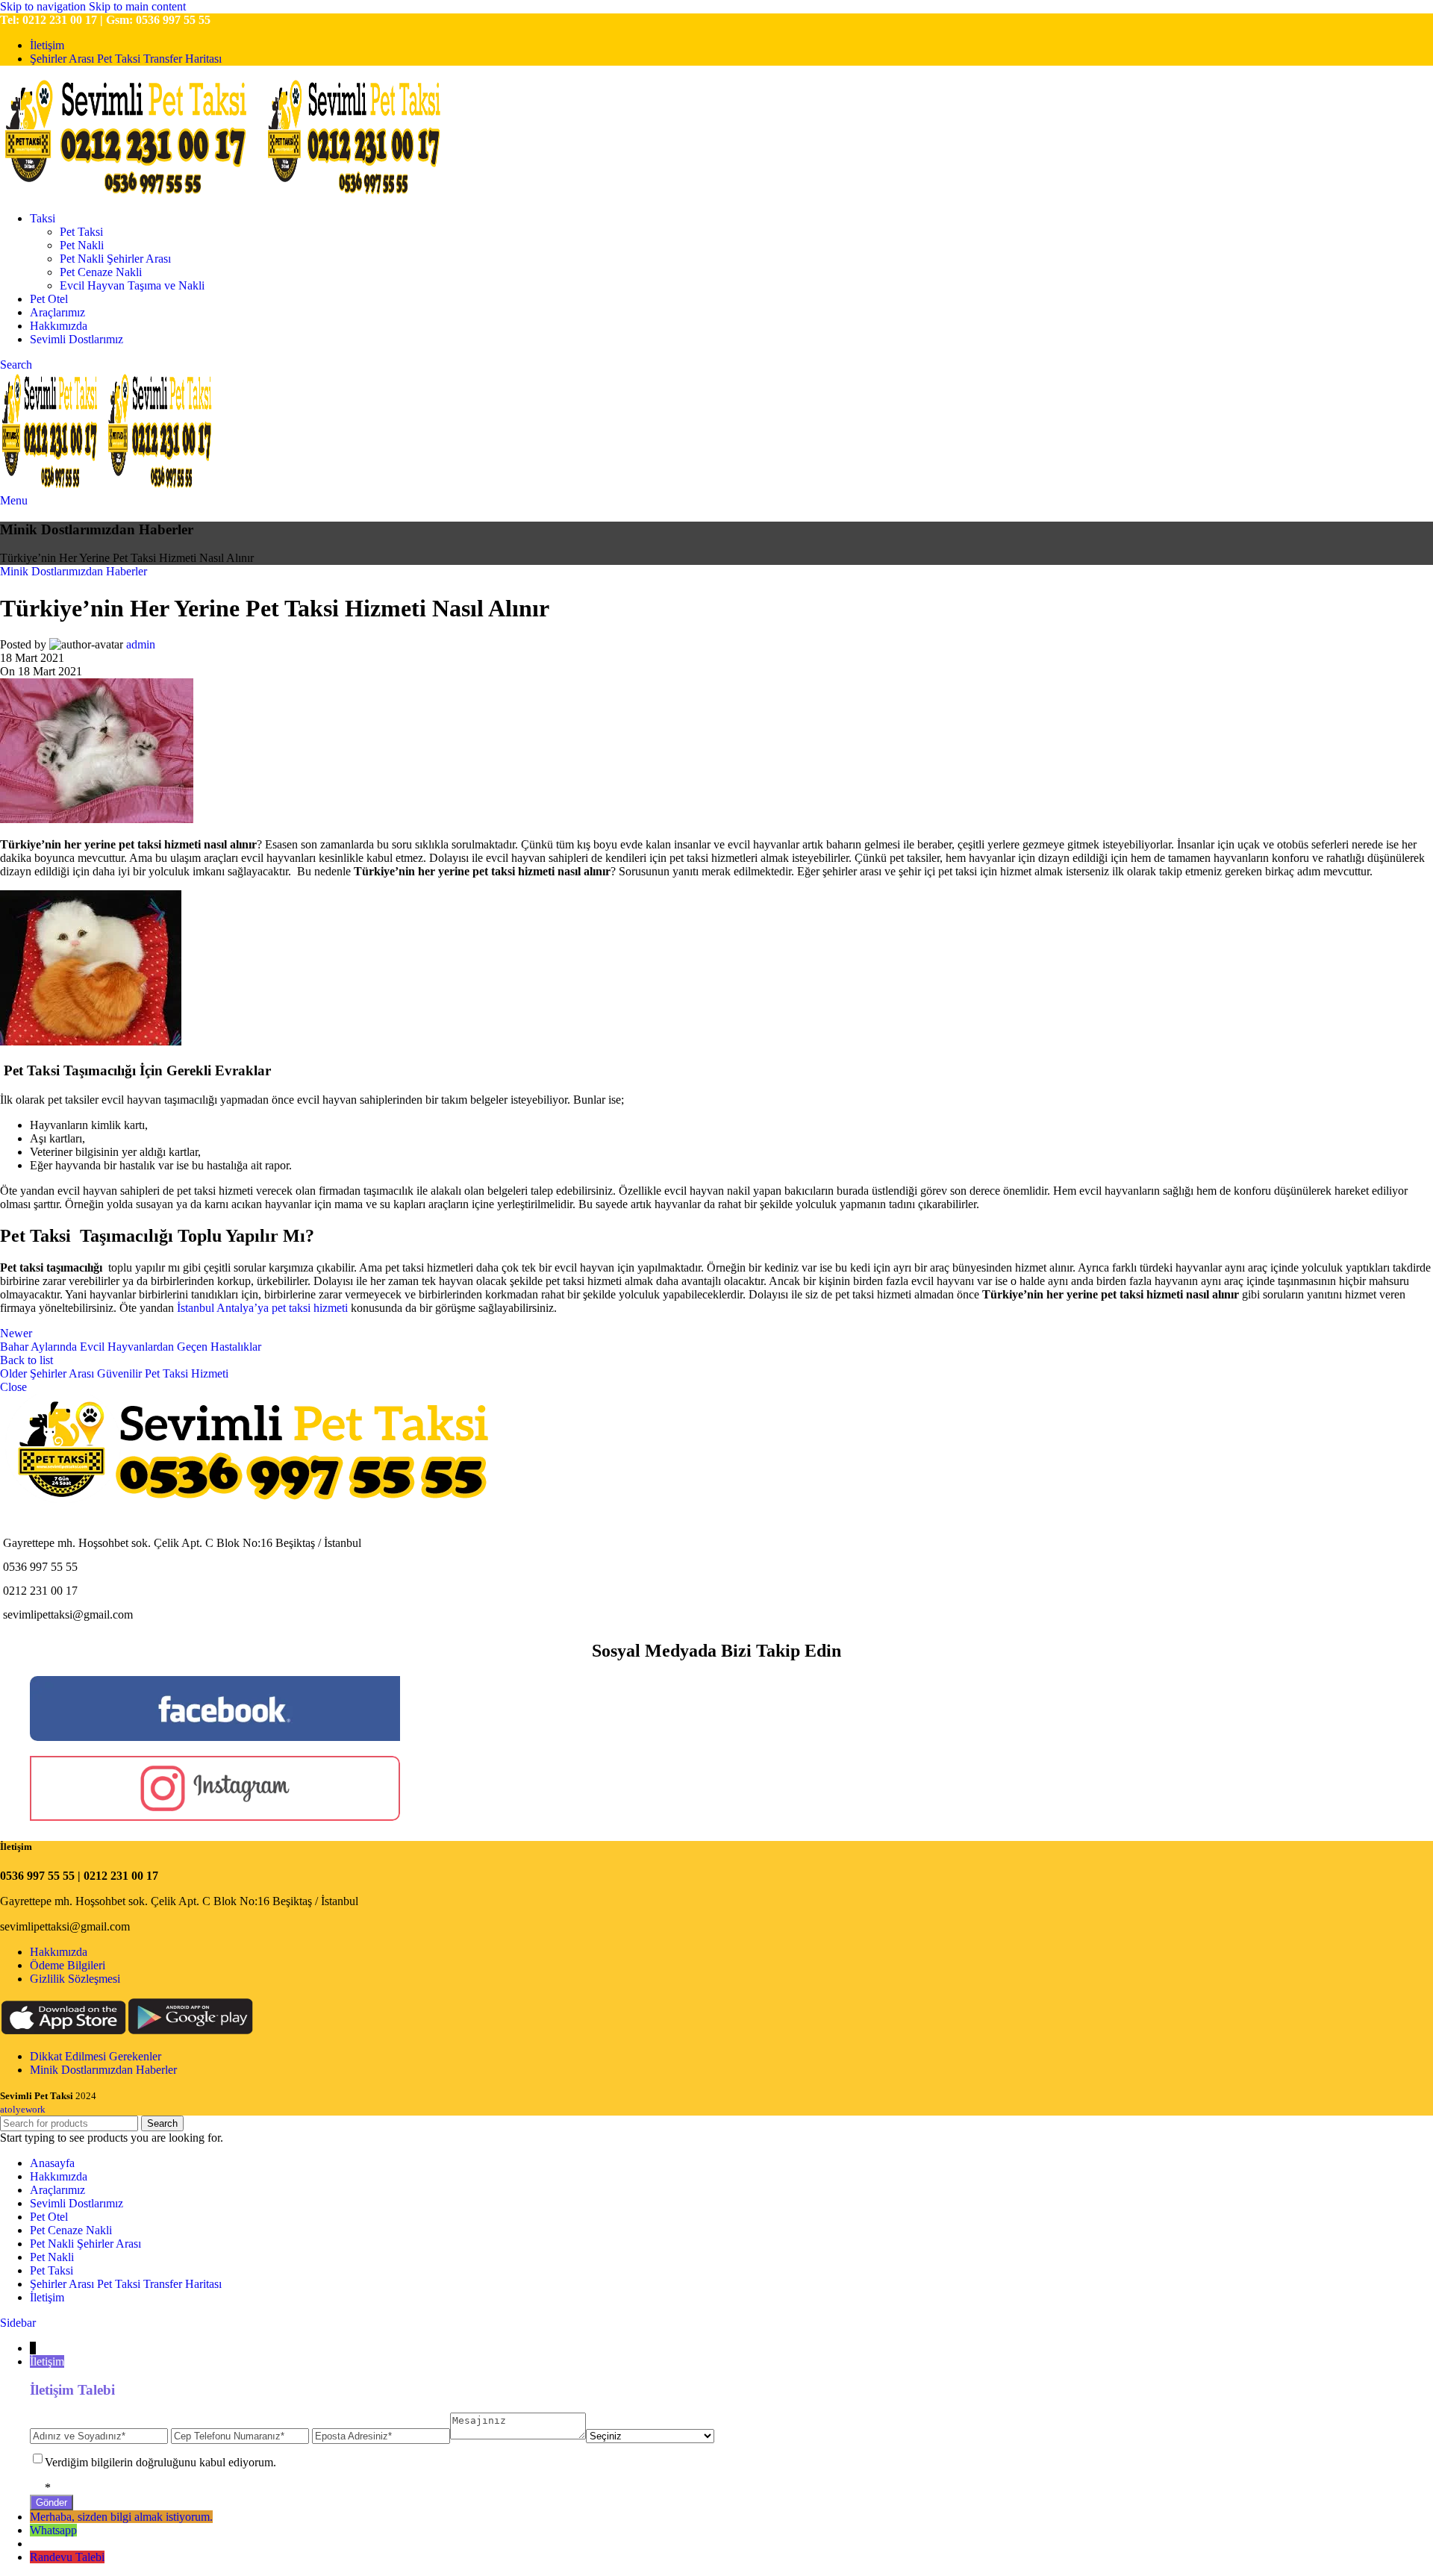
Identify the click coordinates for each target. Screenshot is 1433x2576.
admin (141, 644)
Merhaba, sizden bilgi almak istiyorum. (121, 2517)
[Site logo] (132, 193)
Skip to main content (137, 6)
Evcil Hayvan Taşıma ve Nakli (132, 285)
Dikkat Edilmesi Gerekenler (96, 2056)
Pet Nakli (82, 245)
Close (13, 1387)
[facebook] (215, 1737)
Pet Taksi (81, 232)
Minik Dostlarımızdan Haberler (74, 571)
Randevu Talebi (67, 2557)
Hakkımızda (59, 1952)
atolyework (23, 2109)
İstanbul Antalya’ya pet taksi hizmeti (262, 1308)
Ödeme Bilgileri (68, 1965)
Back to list (26, 1360)
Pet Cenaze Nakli (101, 272)
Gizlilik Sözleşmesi (75, 1979)
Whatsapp (53, 2530)
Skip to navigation (44, 6)
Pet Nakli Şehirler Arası (115, 259)
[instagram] (215, 1817)
